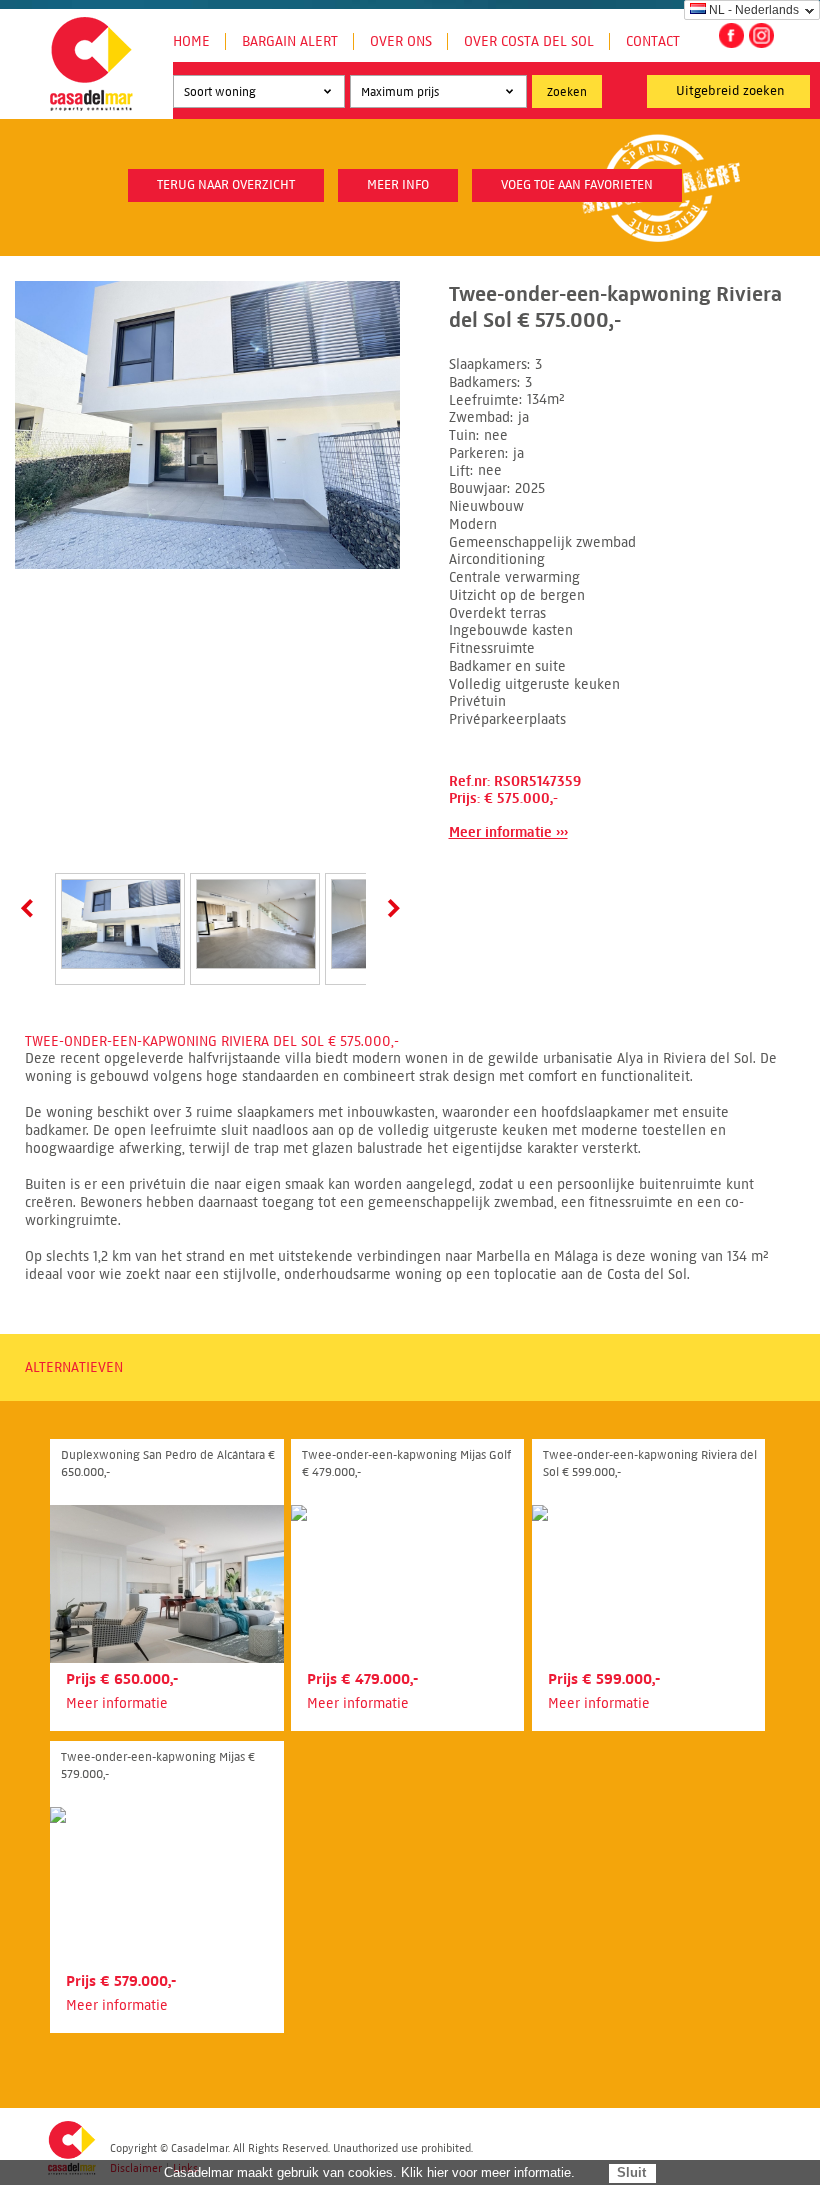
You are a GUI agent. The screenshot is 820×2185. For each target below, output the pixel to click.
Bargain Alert (290, 41)
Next (390, 908)
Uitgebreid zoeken (730, 91)
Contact (653, 41)
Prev (31, 908)
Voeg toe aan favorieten (577, 185)
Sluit (631, 2172)
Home (191, 41)
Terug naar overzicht (226, 185)
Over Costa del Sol (529, 41)
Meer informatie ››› (508, 832)
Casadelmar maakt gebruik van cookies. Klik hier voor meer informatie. (369, 2172)
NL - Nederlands (754, 10)
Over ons (401, 41)
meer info (398, 185)
